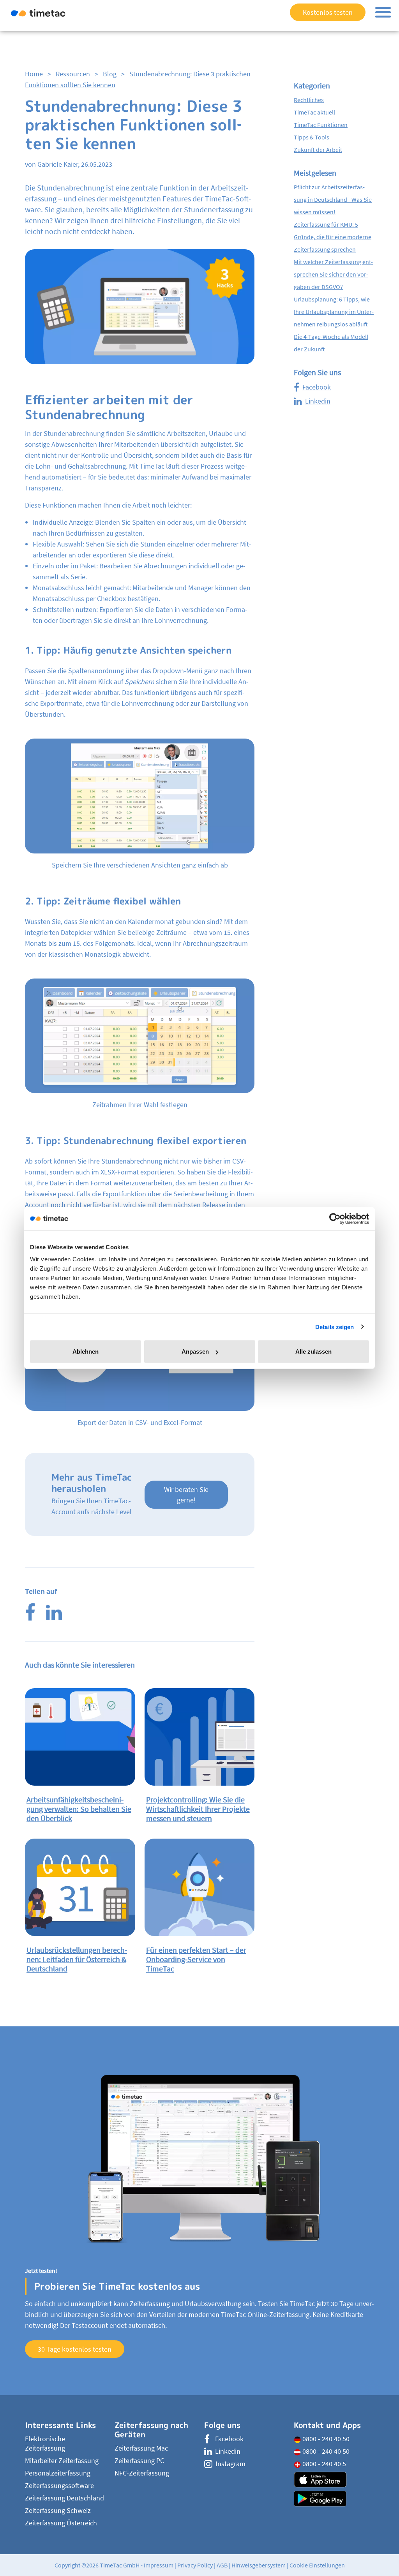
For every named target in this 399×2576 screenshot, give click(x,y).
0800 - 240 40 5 (323, 2464)
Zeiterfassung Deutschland (64, 2498)
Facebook (317, 387)
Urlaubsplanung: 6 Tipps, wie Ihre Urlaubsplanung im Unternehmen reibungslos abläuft (334, 312)
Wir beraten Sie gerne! (186, 1495)
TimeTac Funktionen (321, 125)
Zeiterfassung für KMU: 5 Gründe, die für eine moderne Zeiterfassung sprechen (333, 237)
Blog (110, 74)
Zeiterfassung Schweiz (58, 2510)
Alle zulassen (313, 1351)
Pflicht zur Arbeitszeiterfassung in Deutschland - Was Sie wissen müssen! (333, 199)
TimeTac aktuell (314, 112)
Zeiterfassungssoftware (59, 2485)
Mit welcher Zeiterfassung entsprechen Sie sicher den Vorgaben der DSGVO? (333, 274)
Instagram (230, 2464)
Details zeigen (335, 1327)
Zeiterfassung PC (139, 2461)
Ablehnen (86, 1351)
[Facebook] (30, 1617)
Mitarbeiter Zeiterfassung (62, 2461)
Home (34, 74)
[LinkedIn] (54, 1617)
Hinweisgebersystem (259, 2565)
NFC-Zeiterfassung (142, 2473)
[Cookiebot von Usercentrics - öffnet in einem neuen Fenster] (335, 1218)
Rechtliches (309, 100)
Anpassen (195, 1351)
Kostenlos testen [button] (328, 12)
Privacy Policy (195, 2565)
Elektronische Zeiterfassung (45, 2443)
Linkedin (318, 401)
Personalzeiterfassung (58, 2473)
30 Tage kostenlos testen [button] (75, 2349)
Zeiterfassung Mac (141, 2448)
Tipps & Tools (312, 137)
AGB (222, 2565)
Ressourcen (73, 74)
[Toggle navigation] (383, 12)
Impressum (159, 2565)
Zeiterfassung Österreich (61, 2523)
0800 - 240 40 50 (325, 2439)
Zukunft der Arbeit (318, 150)
